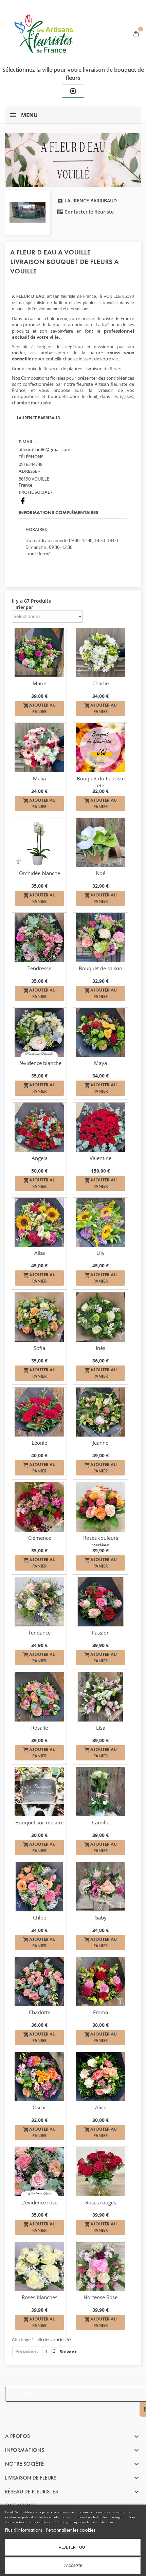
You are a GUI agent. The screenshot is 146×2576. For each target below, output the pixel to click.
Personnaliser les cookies (71, 2530)
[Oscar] (39, 2077)
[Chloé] (39, 1887)
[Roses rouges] (101, 2171)
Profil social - (35, 492)
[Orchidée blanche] (39, 842)
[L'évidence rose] (39, 2171)
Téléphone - (32, 457)
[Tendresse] (39, 937)
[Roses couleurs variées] (101, 1507)
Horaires (36, 529)
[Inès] (101, 1317)
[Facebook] (23, 501)
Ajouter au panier (39, 708)
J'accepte (73, 2566)
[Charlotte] (39, 1982)
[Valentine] (101, 1127)
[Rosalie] (39, 1697)
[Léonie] (39, 1412)
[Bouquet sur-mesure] (39, 1792)
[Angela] (39, 1127)
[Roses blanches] (39, 2267)
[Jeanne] (101, 1412)
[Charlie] (101, 653)
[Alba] (39, 1222)
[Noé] (101, 842)
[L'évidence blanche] (39, 1032)
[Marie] (39, 653)
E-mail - (27, 442)
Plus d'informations (24, 2530)
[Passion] (101, 1602)
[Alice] (101, 2077)
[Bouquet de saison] (101, 937)
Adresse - (29, 471)
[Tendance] (39, 1602)
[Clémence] (39, 1507)
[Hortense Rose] (101, 2267)
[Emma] (101, 1982)
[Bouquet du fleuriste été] (101, 747)
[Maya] (101, 1032)
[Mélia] (39, 747)
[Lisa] (101, 1697)
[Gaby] (101, 1887)
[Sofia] (39, 1317)
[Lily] (101, 1222)
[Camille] (101, 1792)
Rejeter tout (73, 2547)
